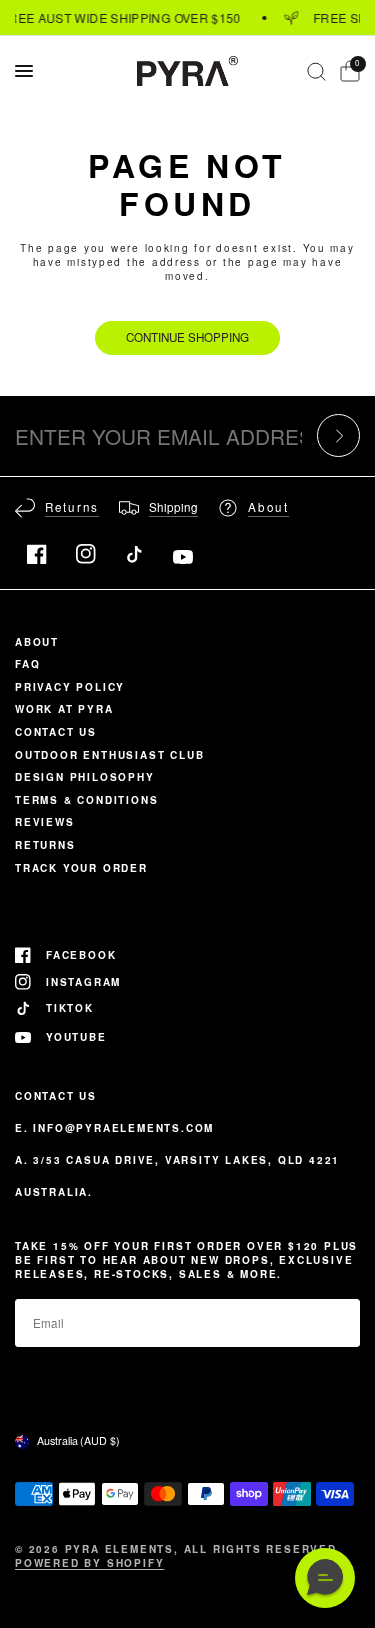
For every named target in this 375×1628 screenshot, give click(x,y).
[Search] (316, 71)
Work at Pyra (64, 709)
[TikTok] (134, 554)
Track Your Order (81, 868)
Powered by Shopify (89, 1563)
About (37, 642)
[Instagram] (86, 554)
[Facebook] (37, 554)
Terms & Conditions (86, 800)
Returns (45, 845)
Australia (78, 1440)
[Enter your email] (338, 435)
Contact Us (56, 732)
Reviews (45, 822)
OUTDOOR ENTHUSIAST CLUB (109, 755)
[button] (325, 1578)
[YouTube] (183, 557)
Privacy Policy (70, 687)
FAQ (27, 664)
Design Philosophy (85, 777)
